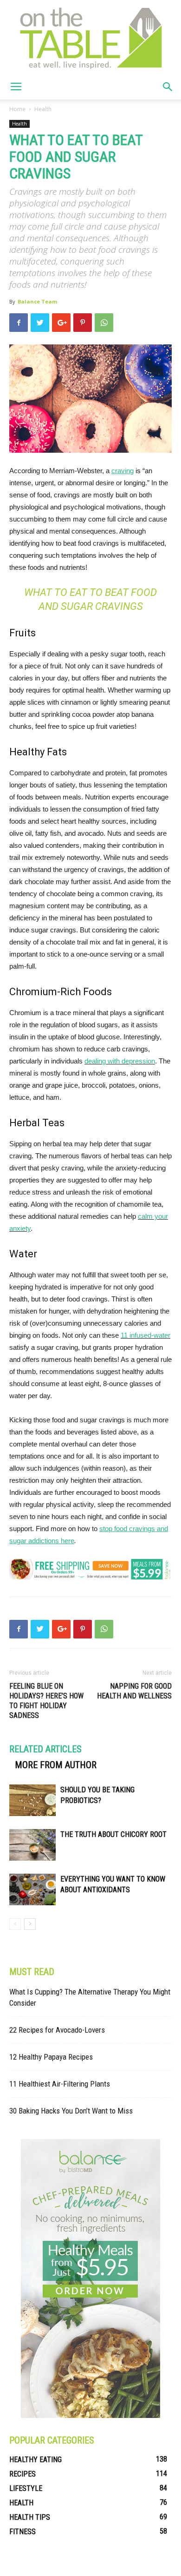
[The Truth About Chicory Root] (32, 1845)
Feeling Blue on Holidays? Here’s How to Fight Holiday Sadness (46, 1701)
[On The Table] (90, 37)
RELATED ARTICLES (45, 1749)
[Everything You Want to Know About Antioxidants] (32, 1890)
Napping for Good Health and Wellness (134, 1691)
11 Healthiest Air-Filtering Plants (60, 2084)
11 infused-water (145, 1335)
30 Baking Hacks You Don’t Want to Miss (71, 2111)
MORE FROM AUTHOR (56, 1765)
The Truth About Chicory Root (113, 1834)
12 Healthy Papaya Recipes (51, 2057)
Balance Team (37, 301)
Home (17, 109)
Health (43, 109)
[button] (168, 87)
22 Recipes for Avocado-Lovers (57, 2030)
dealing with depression (120, 1061)
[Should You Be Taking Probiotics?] (32, 1800)
